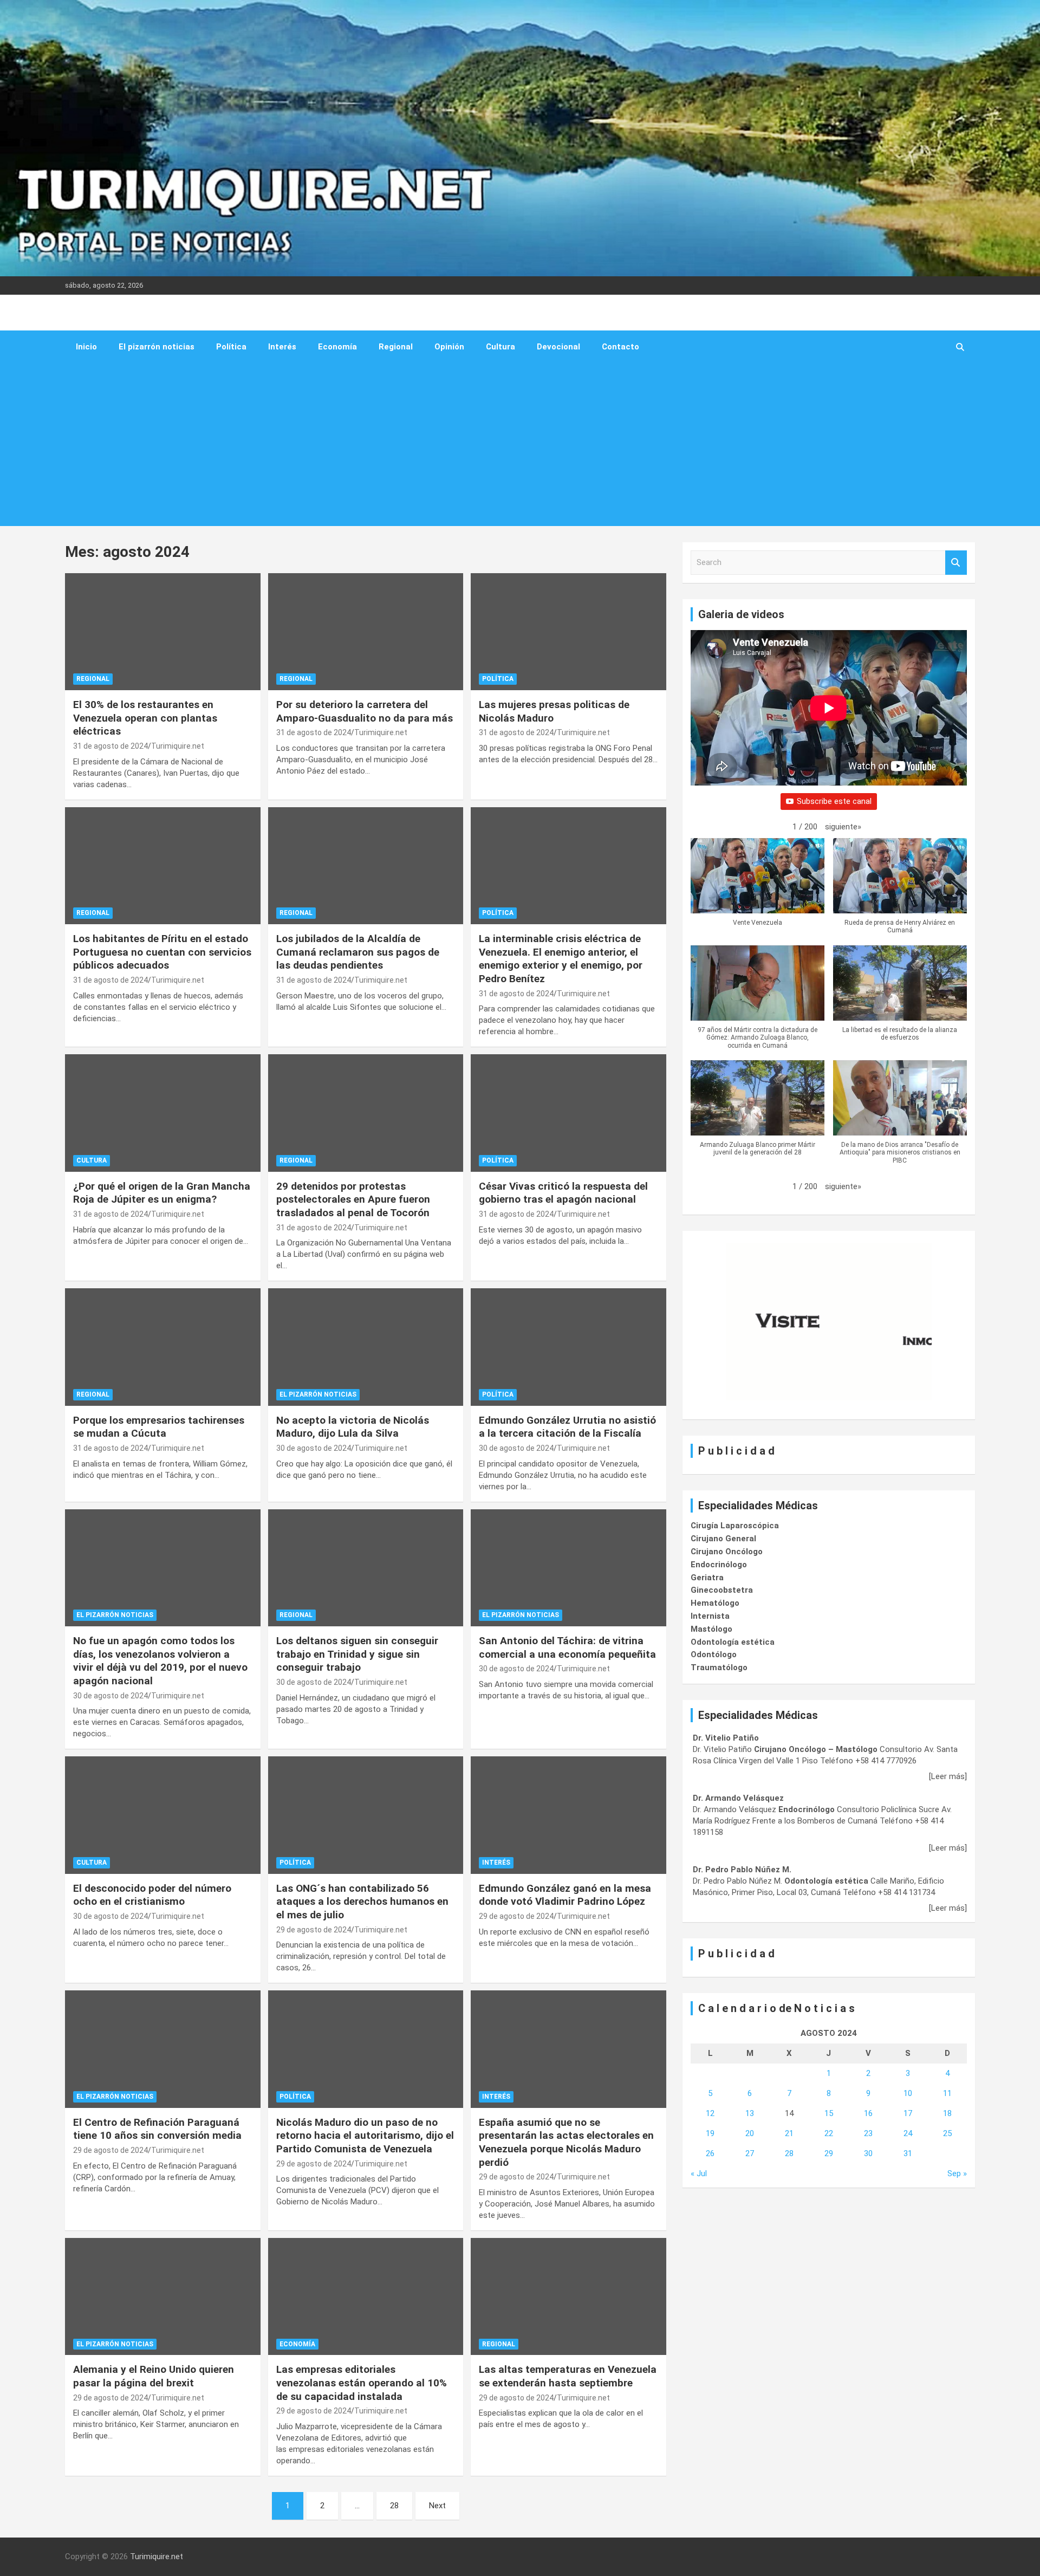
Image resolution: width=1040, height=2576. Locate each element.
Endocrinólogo (719, 1565)
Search (956, 563)
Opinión (449, 347)
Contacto (620, 347)
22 (829, 2133)
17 (908, 2113)
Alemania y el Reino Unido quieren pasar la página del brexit (154, 2376)
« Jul (699, 2173)
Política (231, 347)
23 (868, 2133)
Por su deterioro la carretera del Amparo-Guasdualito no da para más (365, 711)
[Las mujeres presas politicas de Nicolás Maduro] (568, 632)
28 (394, 2506)
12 (710, 2113)
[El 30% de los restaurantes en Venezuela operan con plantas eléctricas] (163, 632)
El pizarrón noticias (157, 347)
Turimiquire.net (178, 746)
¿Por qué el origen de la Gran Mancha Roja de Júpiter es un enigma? (162, 1193)
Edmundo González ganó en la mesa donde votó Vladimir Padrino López (565, 1895)
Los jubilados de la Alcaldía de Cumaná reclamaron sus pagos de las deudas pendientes (358, 952)
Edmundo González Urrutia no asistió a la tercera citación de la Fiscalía (567, 1427)
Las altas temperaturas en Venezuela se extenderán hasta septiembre (568, 2376)
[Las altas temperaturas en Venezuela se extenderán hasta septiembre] (568, 2296)
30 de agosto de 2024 (314, 1448)
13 (750, 2113)
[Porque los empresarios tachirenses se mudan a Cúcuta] (163, 1347)
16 (868, 2113)
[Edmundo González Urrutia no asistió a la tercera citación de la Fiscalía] (568, 1347)
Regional (396, 347)
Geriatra (707, 1578)
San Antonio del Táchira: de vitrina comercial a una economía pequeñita (567, 1647)
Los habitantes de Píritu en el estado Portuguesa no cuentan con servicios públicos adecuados (162, 952)
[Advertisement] (505, 445)
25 (947, 2133)
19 (710, 2133)
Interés (282, 347)
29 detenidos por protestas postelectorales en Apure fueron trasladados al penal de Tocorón (353, 1199)
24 (908, 2133)
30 (868, 2153)
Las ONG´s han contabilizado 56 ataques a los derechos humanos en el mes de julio (362, 1902)
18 (947, 2113)
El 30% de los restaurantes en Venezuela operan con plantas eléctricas (145, 718)
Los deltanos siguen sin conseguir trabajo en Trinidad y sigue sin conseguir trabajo (357, 1654)
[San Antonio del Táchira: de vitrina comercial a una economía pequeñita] (568, 1568)
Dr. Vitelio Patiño (726, 1738)
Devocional (558, 347)
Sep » (957, 2173)
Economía (337, 347)
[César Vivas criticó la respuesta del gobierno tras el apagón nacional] (568, 1113)
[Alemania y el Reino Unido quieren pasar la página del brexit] (163, 2296)
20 (750, 2133)
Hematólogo (715, 1603)
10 (908, 2093)
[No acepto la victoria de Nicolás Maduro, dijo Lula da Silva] (366, 1347)
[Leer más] (948, 1776)
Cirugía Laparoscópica (735, 1526)
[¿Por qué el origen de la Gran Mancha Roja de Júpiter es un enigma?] (163, 1113)
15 (829, 2113)
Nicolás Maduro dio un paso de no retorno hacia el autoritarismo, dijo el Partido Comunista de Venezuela (365, 2136)
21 (789, 2133)
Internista (710, 1616)
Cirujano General (723, 1539)
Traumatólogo (719, 1667)
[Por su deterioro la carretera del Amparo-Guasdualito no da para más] (366, 632)
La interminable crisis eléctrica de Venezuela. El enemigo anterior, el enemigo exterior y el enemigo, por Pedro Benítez (561, 959)
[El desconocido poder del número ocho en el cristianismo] (163, 1815)
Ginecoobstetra (722, 1590)
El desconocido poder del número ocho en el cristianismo (152, 1895)
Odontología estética (733, 1642)
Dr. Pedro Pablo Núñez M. (742, 1870)
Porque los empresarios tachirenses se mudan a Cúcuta (159, 1427)
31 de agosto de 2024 (110, 746)
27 (750, 2153)
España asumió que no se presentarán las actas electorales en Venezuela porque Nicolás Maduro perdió (566, 2142)
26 (710, 2153)
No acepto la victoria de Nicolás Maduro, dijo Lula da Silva (353, 1427)
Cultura (500, 347)
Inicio (86, 347)
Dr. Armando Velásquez (738, 1798)
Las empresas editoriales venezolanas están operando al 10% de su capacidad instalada (362, 2383)
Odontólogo (714, 1654)
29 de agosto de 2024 (314, 1930)
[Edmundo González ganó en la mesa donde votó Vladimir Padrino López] (568, 1815)
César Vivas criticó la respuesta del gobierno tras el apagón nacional (563, 1193)
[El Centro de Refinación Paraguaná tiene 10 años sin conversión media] (163, 2049)
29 (829, 2153)
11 (947, 2093)
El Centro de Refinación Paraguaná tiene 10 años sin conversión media (157, 2129)
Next (437, 2506)
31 (908, 2153)
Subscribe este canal (834, 801)
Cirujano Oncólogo (727, 1552)
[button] (843, 827)
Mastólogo (711, 1629)
